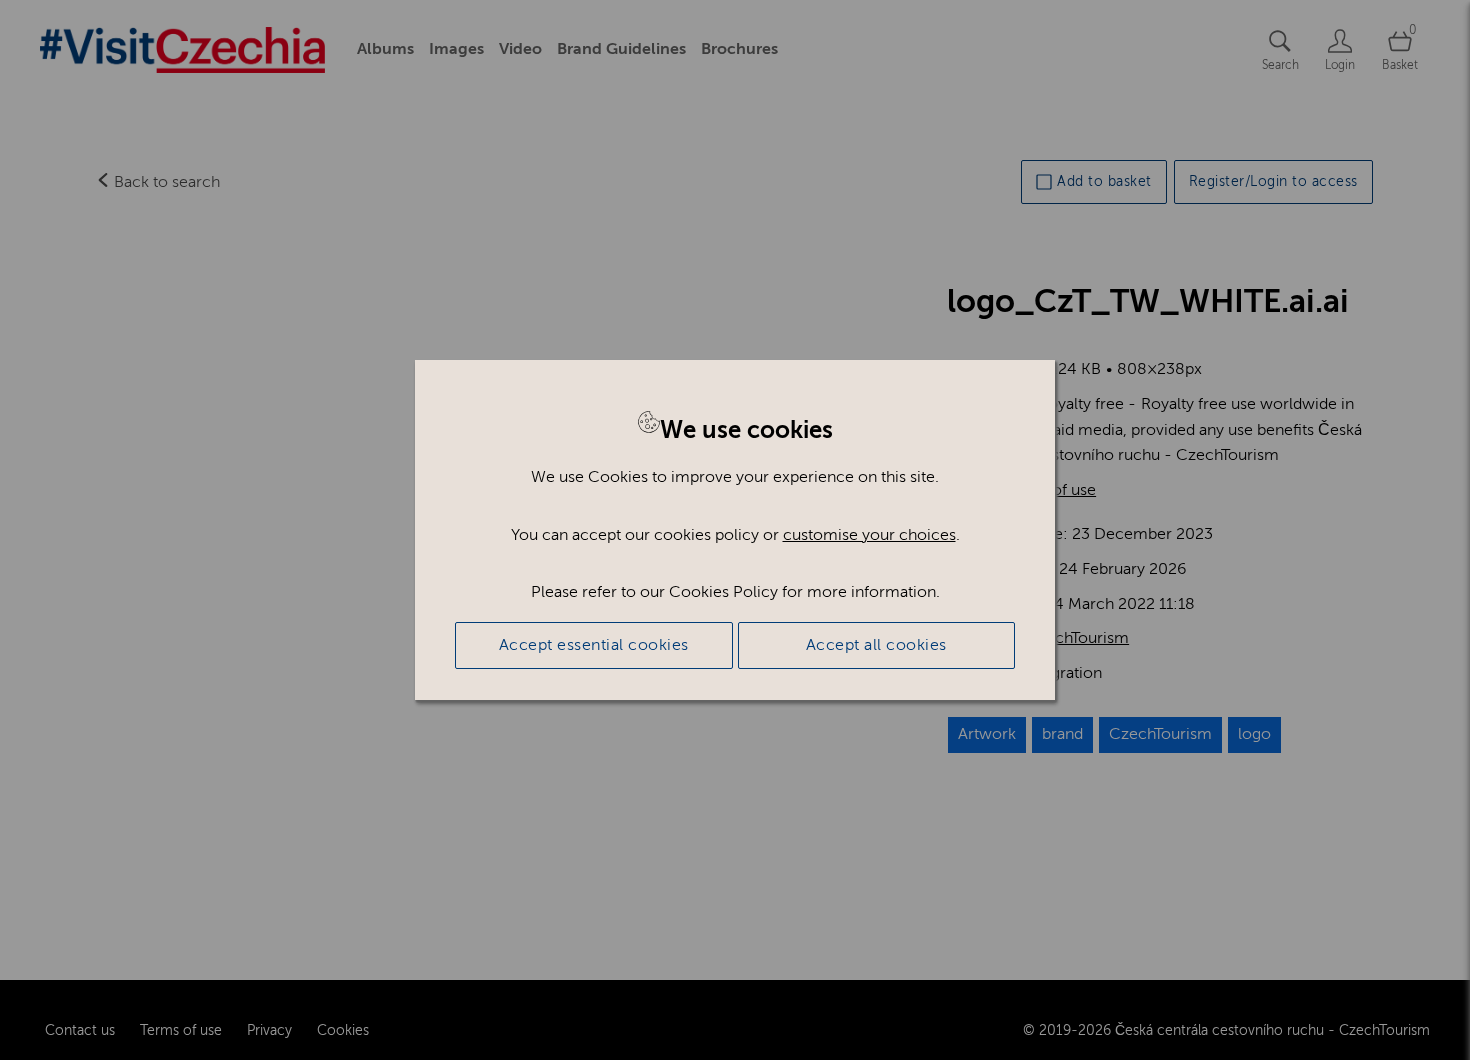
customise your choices (869, 535)
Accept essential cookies (594, 645)
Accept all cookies (876, 645)
